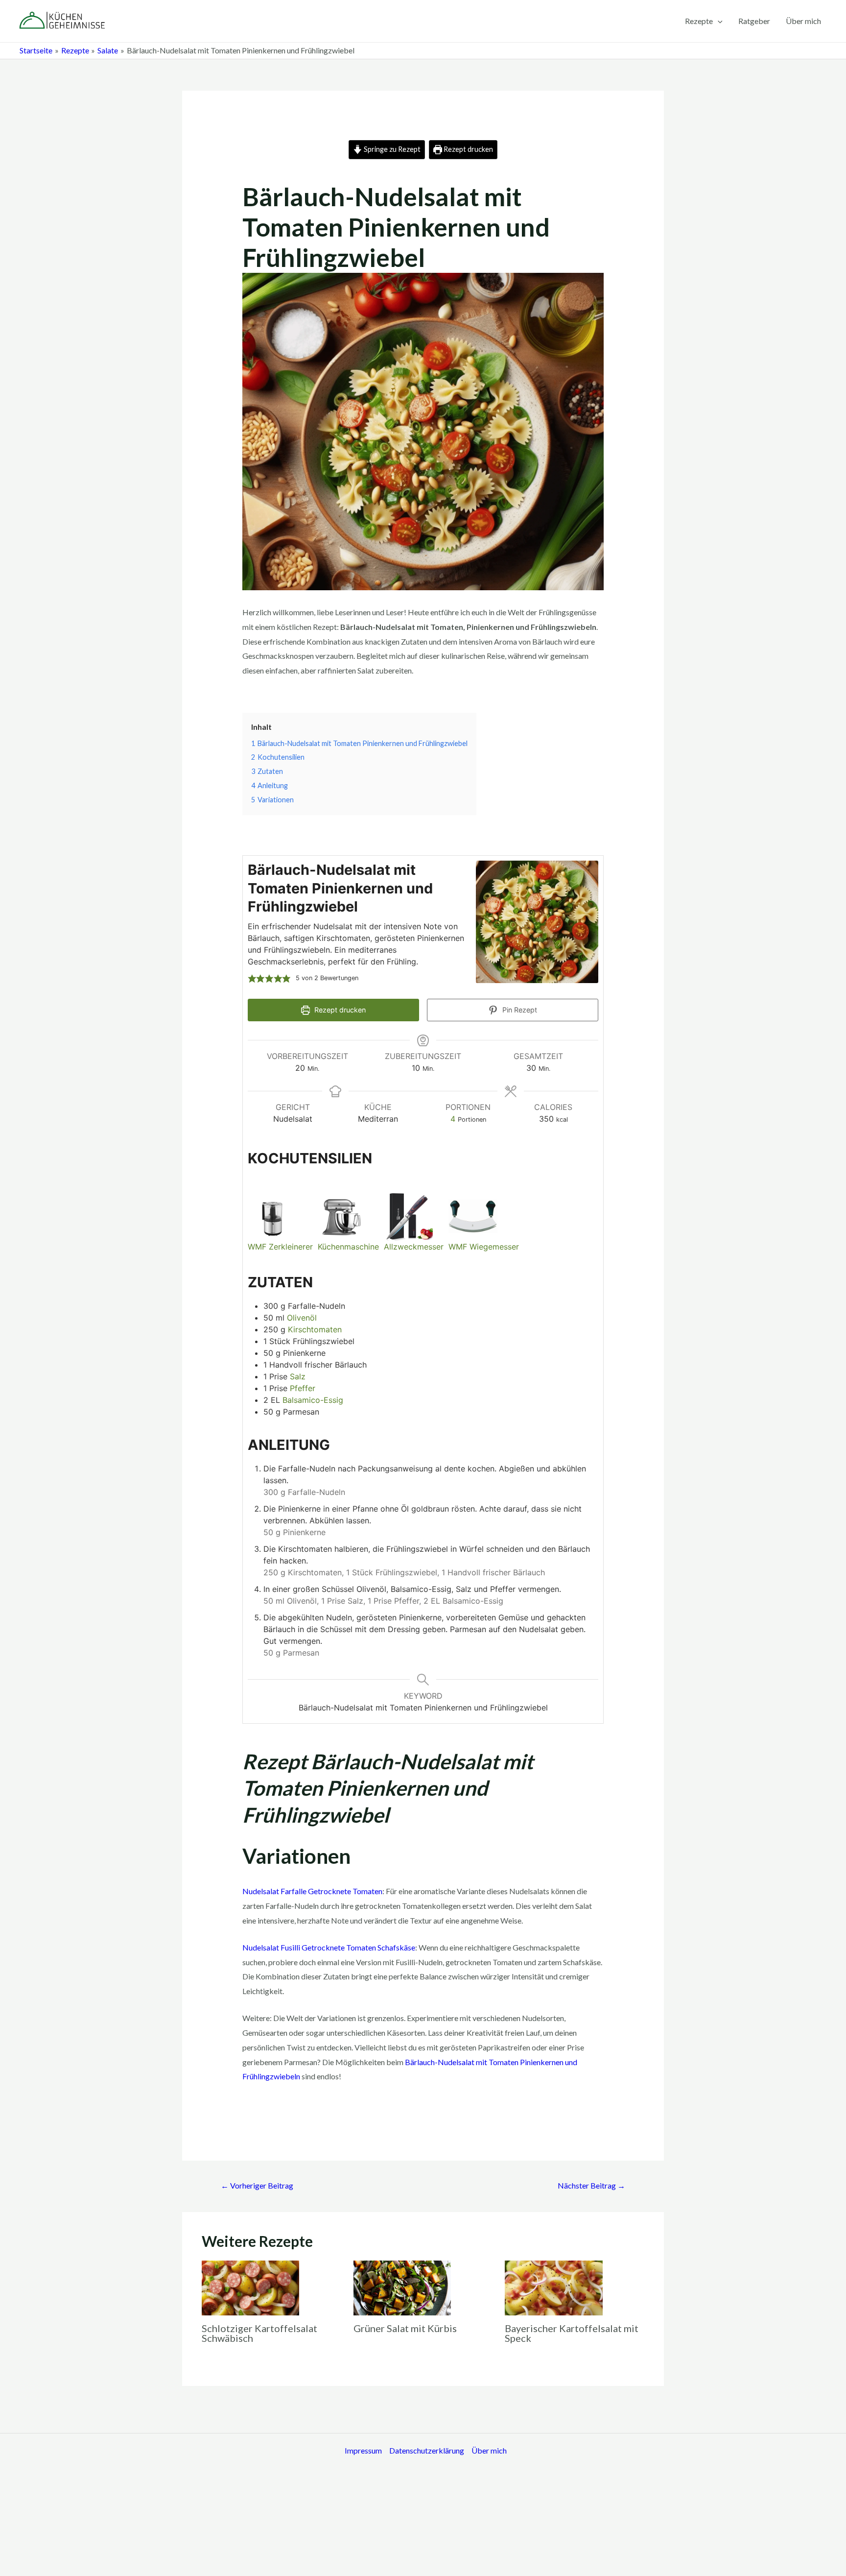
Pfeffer (303, 1388)
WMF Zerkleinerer (280, 1247)
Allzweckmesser (414, 1247)
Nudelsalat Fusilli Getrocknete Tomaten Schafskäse (329, 1947)
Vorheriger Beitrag (257, 2185)
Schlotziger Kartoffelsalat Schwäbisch (259, 2333)
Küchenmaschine (348, 1247)
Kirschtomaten (315, 1329)
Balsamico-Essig (313, 1400)
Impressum (363, 2450)
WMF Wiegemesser (484, 1247)
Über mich (803, 21)
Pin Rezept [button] (519, 1010)
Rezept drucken (468, 149)
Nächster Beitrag (591, 2185)
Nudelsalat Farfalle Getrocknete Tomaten (312, 1891)
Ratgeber (754, 21)
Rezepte (699, 21)
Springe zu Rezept (391, 149)
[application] (718, 21)
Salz (298, 1376)
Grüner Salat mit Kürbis (405, 2328)
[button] (252, 978)
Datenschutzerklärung (427, 2450)
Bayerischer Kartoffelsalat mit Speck (572, 2333)
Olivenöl (302, 1318)
